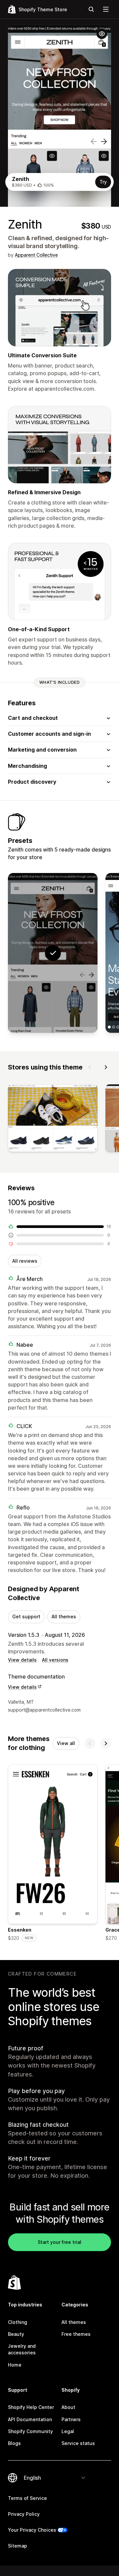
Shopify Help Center (31, 2407)
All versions (55, 1660)
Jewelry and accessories (22, 2349)
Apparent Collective (36, 255)
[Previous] (90, 1067)
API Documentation (30, 2419)
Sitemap (18, 2546)
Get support (26, 1616)
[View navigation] (106, 9)
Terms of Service (27, 2498)
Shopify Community (30, 2431)
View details (22, 1660)
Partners (71, 2419)
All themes (64, 1616)
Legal (68, 2431)
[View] (53, 1119)
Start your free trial (59, 2242)
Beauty (16, 2334)
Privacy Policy (24, 2514)
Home (15, 2365)
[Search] (91, 9)
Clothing (18, 2322)
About (68, 2407)
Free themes (76, 2334)
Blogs (14, 2443)
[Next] (106, 1067)
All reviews (25, 1261)
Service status (78, 2443)
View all (66, 1743)
